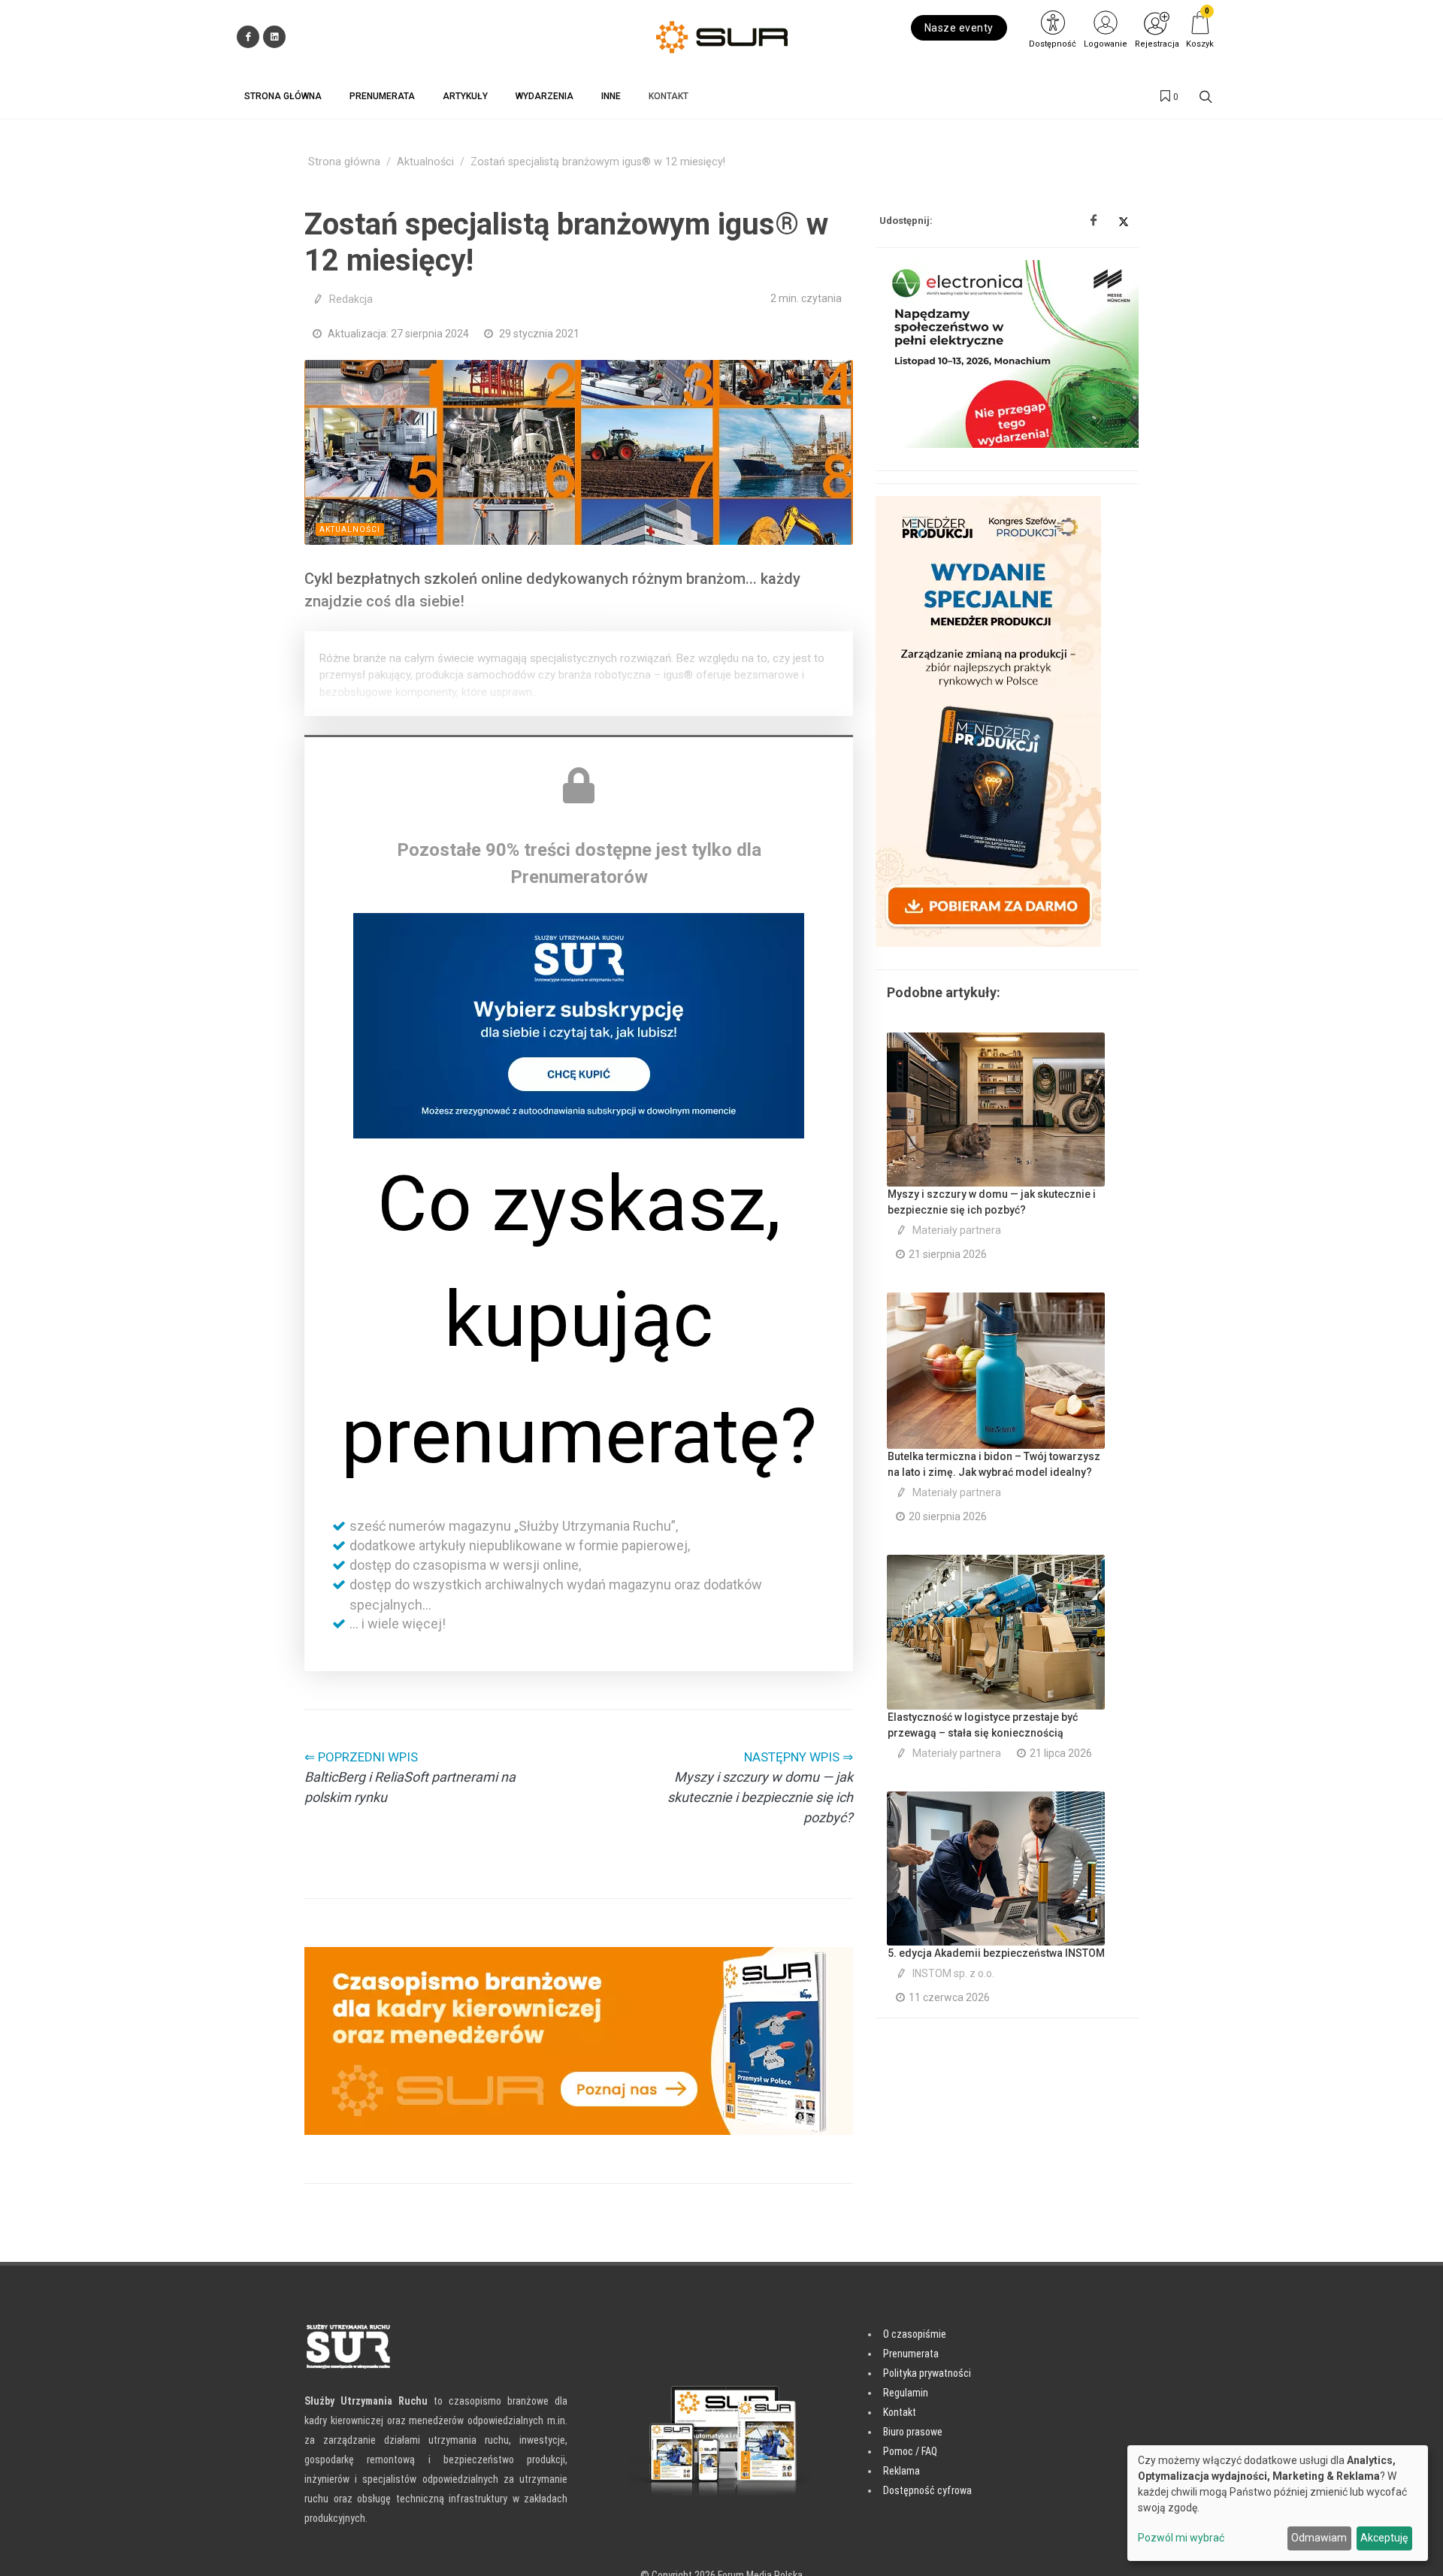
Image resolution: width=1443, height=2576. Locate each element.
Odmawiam (1319, 2538)
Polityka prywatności (927, 2373)
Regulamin (906, 2393)
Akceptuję (1384, 2538)
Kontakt (900, 2412)
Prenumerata (911, 2354)
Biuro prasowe (913, 2432)
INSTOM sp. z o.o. (953, 1973)
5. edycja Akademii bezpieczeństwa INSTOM (996, 1953)
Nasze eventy (959, 28)
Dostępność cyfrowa (927, 2490)
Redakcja (351, 299)
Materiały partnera (957, 1230)
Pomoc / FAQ (910, 2451)
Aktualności (425, 162)
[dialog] (1278, 2503)
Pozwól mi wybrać (1181, 2538)
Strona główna (344, 162)
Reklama (901, 2471)
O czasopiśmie (915, 2334)
